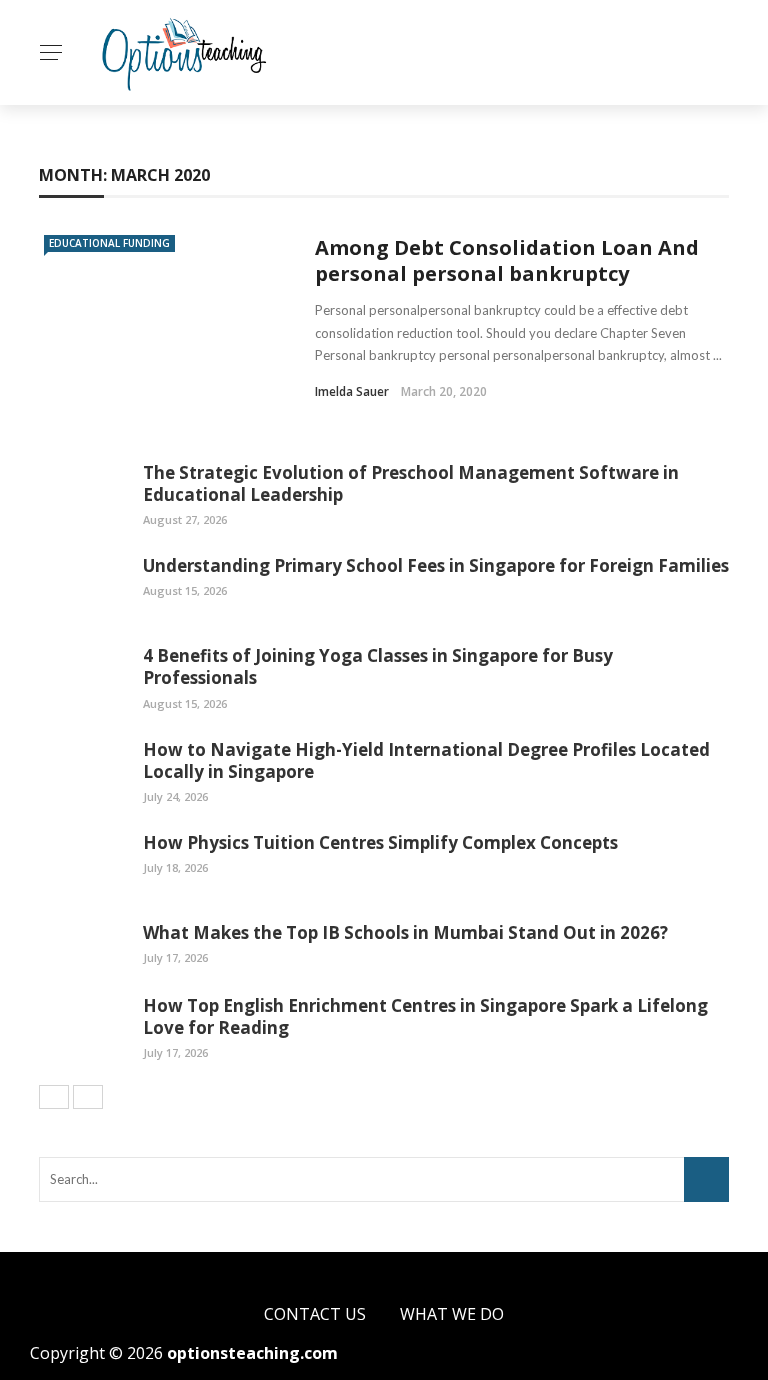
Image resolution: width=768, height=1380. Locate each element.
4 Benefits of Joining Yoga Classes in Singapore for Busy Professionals (378, 666)
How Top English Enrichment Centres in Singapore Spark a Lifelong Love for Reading (425, 1016)
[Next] (88, 1097)
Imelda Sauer (352, 391)
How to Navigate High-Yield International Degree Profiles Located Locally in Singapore (426, 760)
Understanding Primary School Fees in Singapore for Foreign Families (436, 565)
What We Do (452, 1314)
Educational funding (109, 243)
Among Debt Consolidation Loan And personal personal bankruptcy (507, 260)
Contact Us (315, 1314)
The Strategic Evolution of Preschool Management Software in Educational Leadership (411, 483)
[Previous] (54, 1097)
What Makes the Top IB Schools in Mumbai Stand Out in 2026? (405, 932)
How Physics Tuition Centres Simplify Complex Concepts (380, 842)
